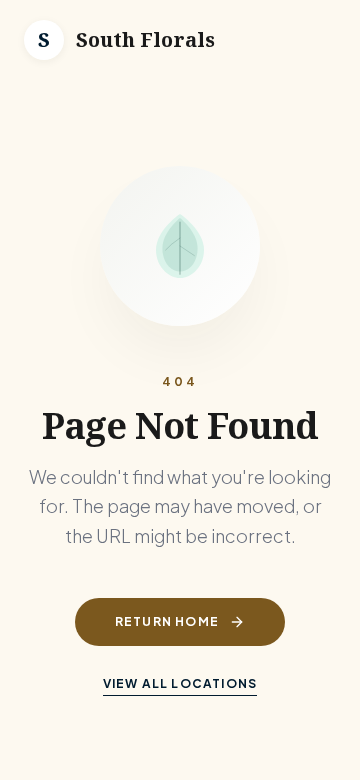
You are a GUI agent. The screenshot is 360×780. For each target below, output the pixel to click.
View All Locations (180, 683)
